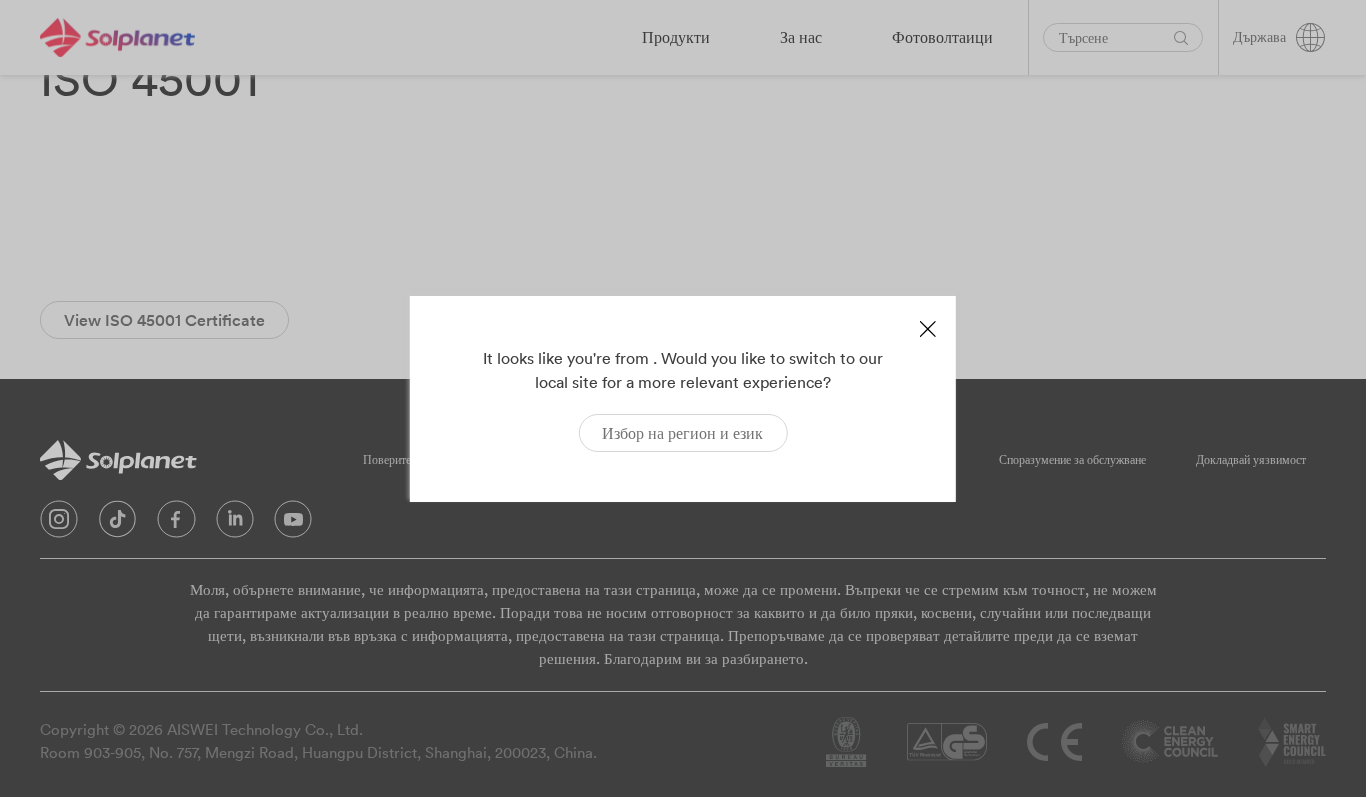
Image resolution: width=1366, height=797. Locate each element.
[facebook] (176, 524)
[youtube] (293, 524)
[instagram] (59, 524)
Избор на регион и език (682, 433)
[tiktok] (117, 524)
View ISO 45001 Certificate (164, 320)
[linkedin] (235, 524)
